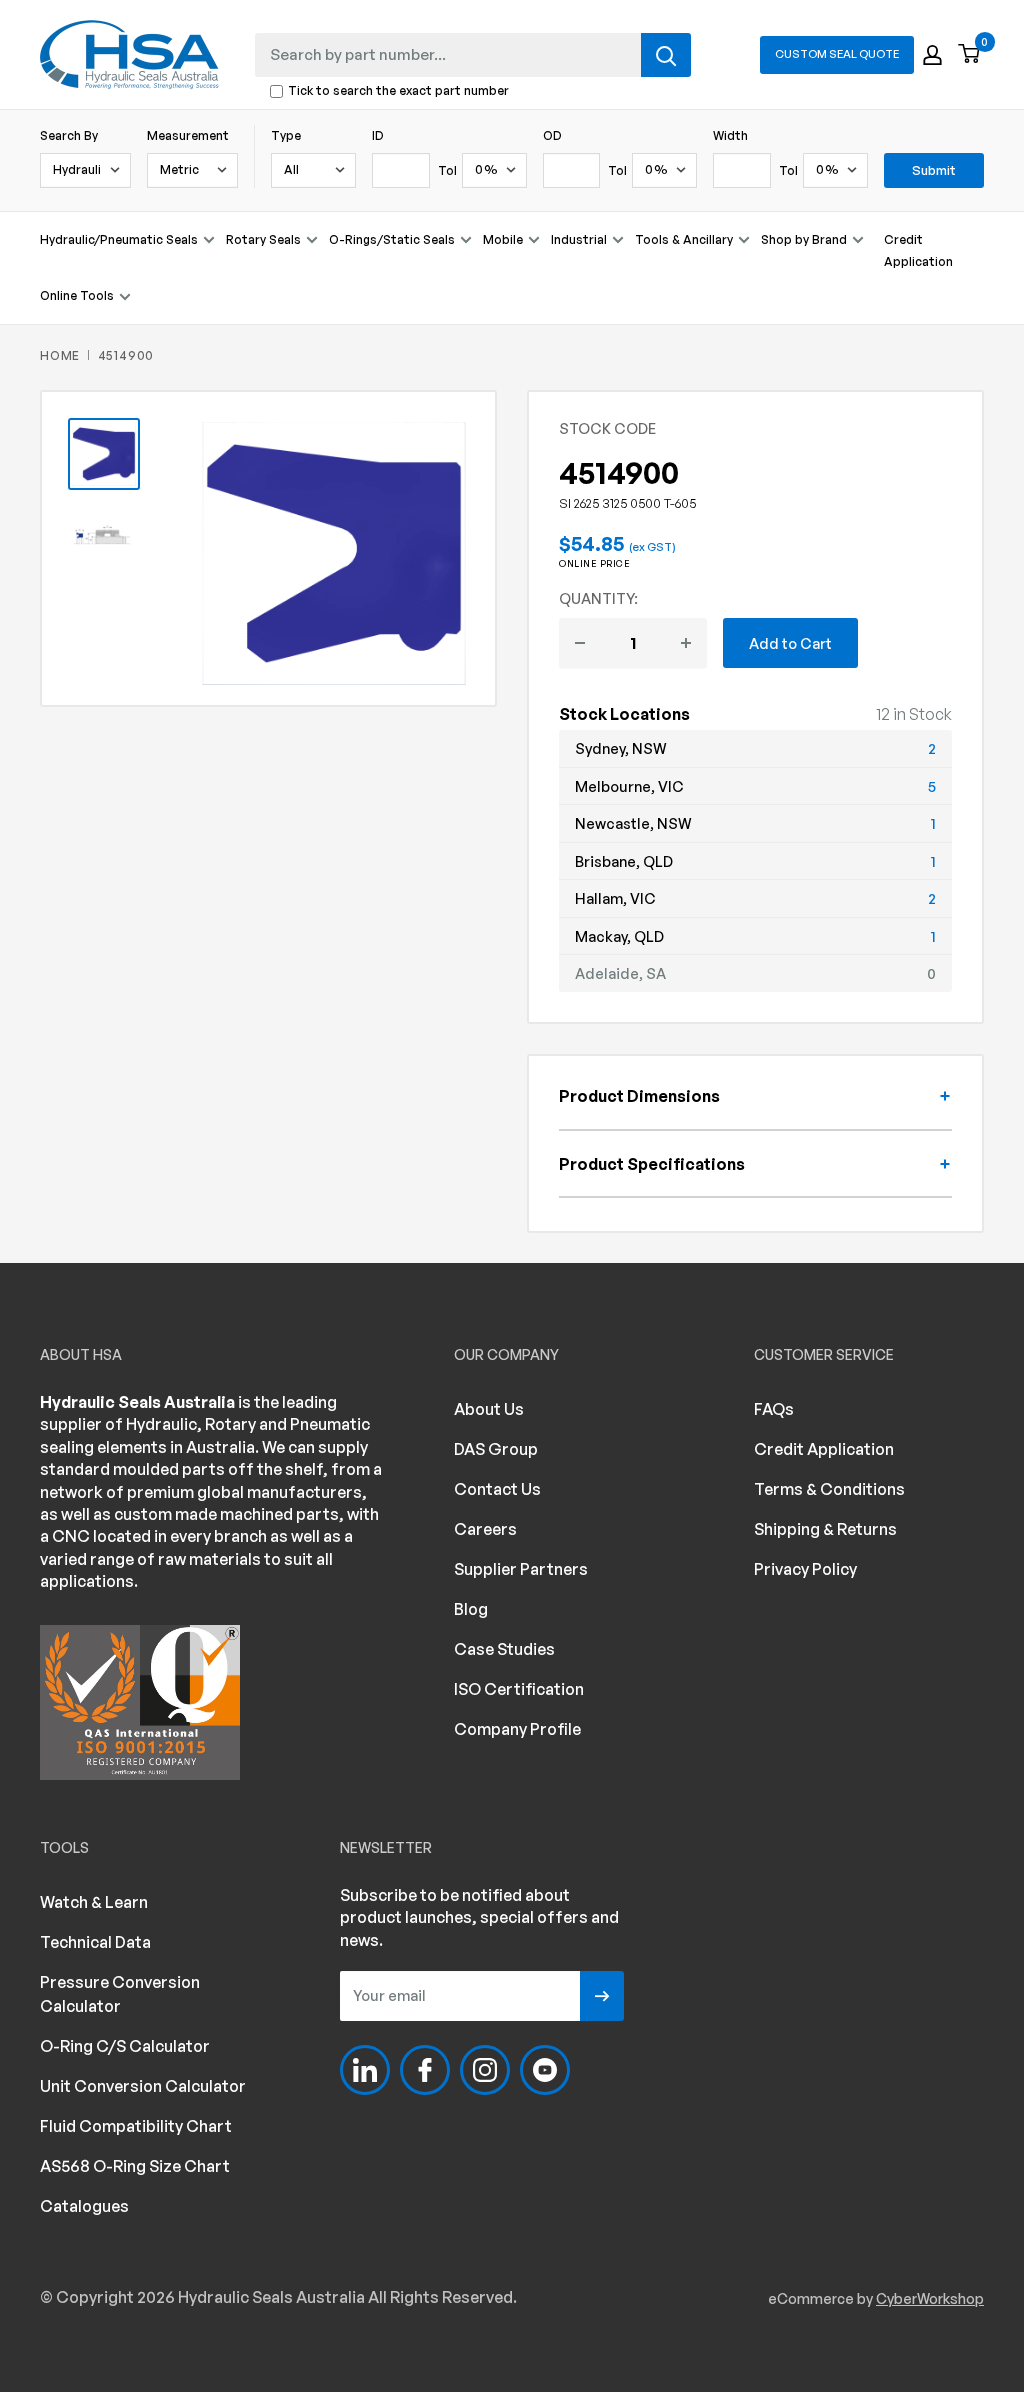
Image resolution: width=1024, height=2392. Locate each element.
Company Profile (517, 1729)
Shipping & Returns (825, 1529)
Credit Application (918, 250)
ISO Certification (519, 1689)
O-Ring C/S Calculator (125, 2046)
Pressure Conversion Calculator (120, 1994)
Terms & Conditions (829, 1489)
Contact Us (497, 1489)
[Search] (666, 55)
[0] (970, 54)
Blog (471, 1609)
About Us (489, 1409)
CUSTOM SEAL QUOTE (837, 54)
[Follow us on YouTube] (545, 2070)
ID (378, 135)
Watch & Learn (94, 1902)
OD (552, 135)
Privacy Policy (805, 1569)
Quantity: (598, 598)
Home (60, 355)
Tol (447, 170)
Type (286, 135)
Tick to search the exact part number (398, 91)
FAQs (774, 1409)
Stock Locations (624, 714)
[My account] (932, 55)
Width (730, 135)
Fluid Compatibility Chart (136, 2126)
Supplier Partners (521, 1569)
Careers (485, 1529)
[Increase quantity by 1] (686, 643)
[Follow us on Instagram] (485, 2070)
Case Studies (504, 1649)
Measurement (188, 135)
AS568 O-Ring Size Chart (135, 2166)
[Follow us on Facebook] (425, 2070)
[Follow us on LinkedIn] (365, 2070)
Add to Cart (790, 643)
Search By (69, 135)
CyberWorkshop (930, 2298)
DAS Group (496, 1449)
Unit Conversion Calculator (143, 2086)
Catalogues (84, 2206)
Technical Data (95, 1942)
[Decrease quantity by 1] (580, 643)
